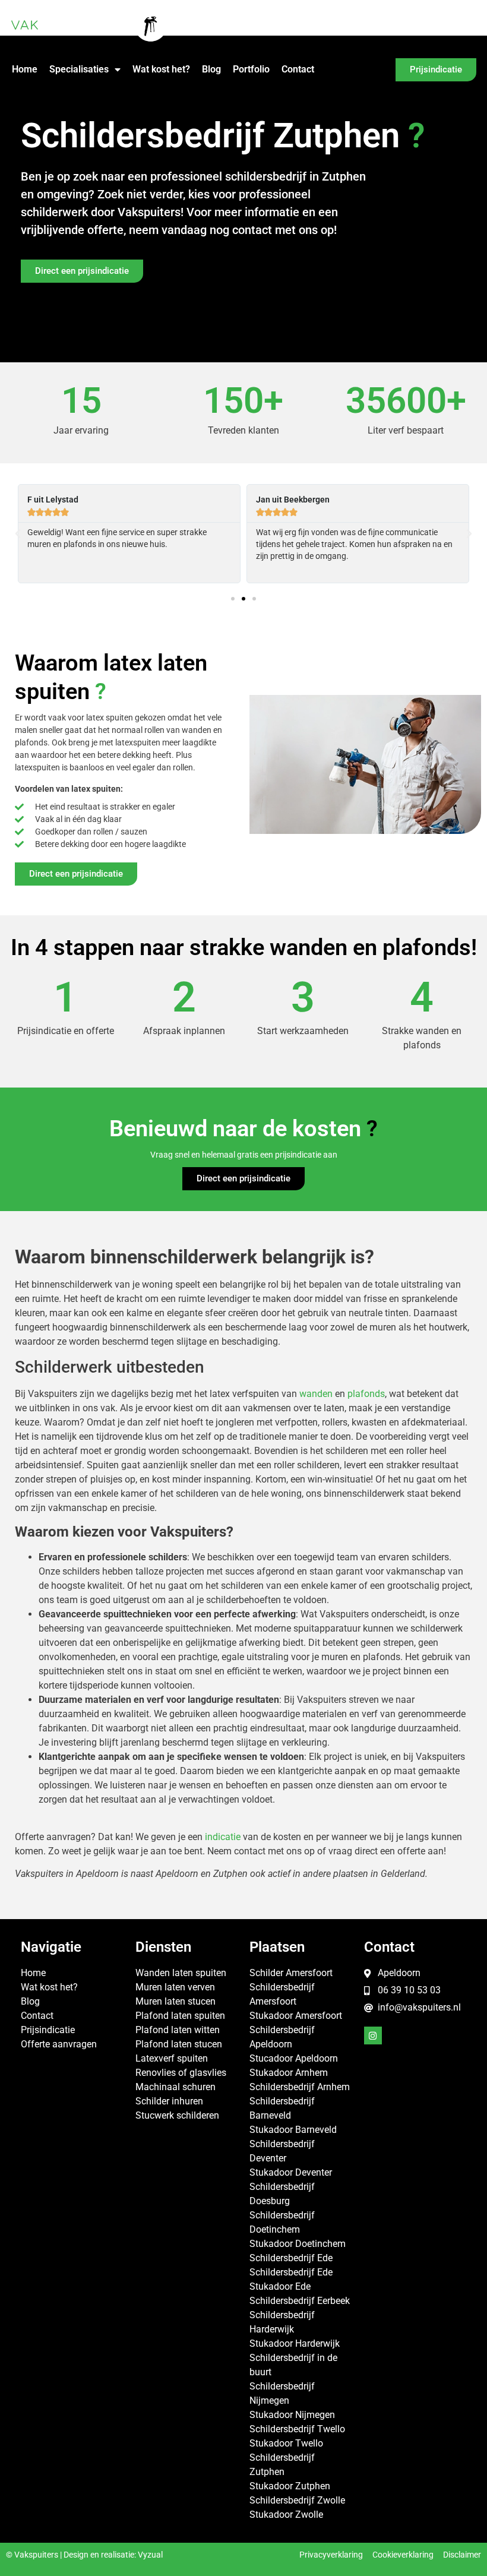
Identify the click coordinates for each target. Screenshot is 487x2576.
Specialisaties (79, 69)
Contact (298, 69)
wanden (316, 1394)
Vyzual (150, 2555)
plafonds (366, 1394)
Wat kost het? (161, 69)
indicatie (223, 1837)
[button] (18, 534)
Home (25, 69)
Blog (211, 69)
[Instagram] (373, 2035)
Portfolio (251, 69)
